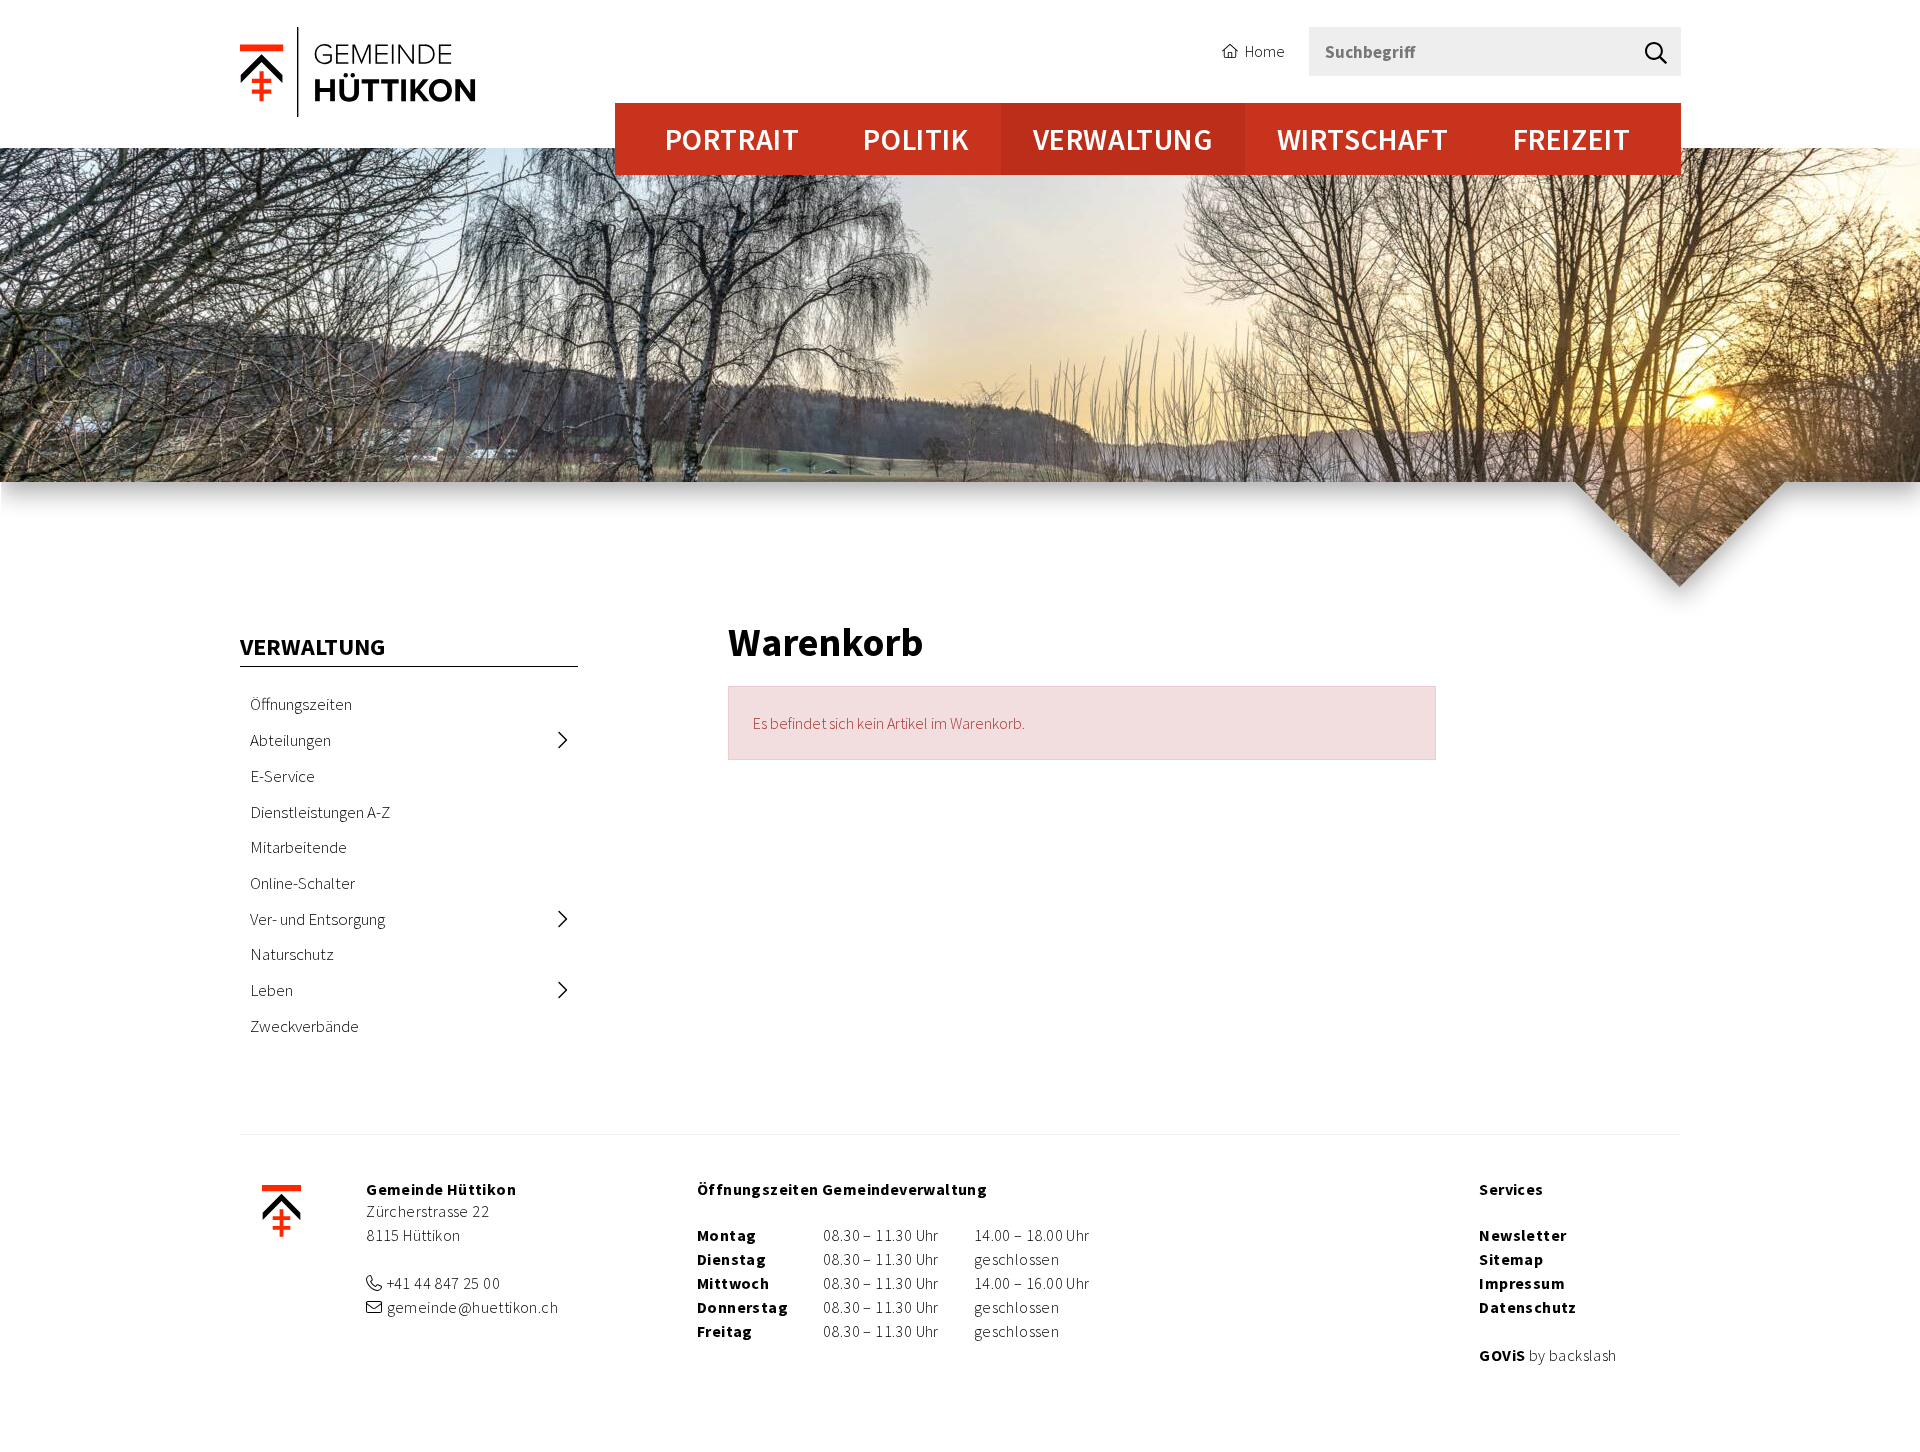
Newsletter (1522, 1235)
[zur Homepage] (359, 70)
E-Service (282, 776)
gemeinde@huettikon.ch (472, 1307)
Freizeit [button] (1572, 139)
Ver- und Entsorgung (317, 919)
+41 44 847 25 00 (443, 1283)
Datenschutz (1527, 1307)
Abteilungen (290, 740)
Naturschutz (292, 954)
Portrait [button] (732, 139)
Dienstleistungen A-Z (320, 812)
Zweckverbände (304, 1026)
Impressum (1522, 1283)
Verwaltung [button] (1123, 139)
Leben (271, 990)
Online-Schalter (302, 883)
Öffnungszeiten (301, 704)
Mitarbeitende (298, 847)
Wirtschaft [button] (1363, 139)
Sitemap (1511, 1259)
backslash (1583, 1355)
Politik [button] (915, 139)
